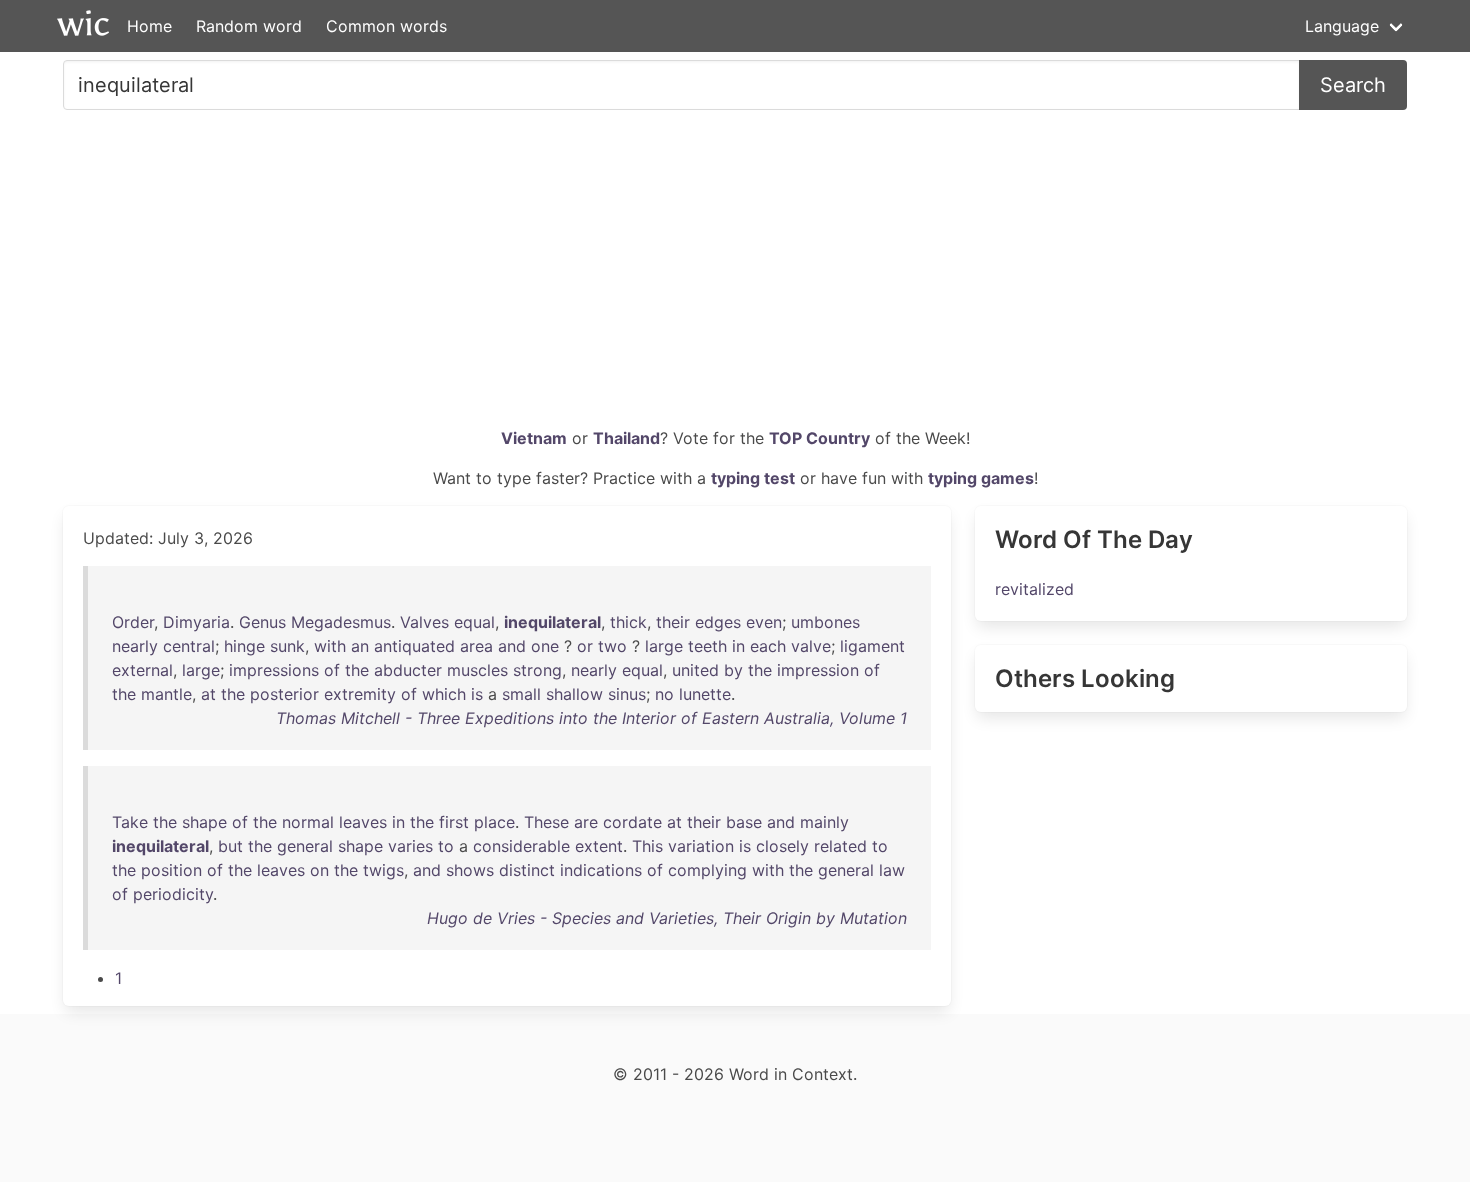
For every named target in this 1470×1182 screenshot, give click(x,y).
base (744, 822)
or (585, 646)
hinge (244, 646)
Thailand (626, 438)
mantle (166, 694)
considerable (521, 846)
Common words (386, 26)
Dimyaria (196, 622)
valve (811, 646)
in (738, 646)
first (454, 822)
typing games (981, 478)
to (446, 846)
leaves (363, 822)
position (171, 870)
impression (818, 670)
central (189, 646)
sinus (627, 694)
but (230, 846)
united (695, 670)
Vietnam (534, 438)
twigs (383, 870)
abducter (408, 670)
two (612, 646)
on (319, 870)
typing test (753, 478)
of (332, 670)
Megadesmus (341, 622)
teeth (707, 646)
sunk (287, 646)
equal (474, 622)
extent (599, 846)
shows (470, 870)
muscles (477, 670)
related (840, 846)
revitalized (1034, 589)
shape (204, 822)
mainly (824, 822)
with (330, 646)
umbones (825, 622)
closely (782, 846)
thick (628, 622)
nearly (135, 646)
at (208, 694)
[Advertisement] (735, 276)
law (892, 870)
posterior (284, 694)
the (357, 670)
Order (133, 622)
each (768, 646)
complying (707, 870)
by (733, 670)
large (664, 646)
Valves (424, 622)
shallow (574, 694)
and (512, 646)
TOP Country (819, 438)
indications (601, 870)
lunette (705, 694)
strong (537, 670)
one (545, 646)
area (476, 646)
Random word (249, 26)
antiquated (414, 646)
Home (149, 26)
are (586, 822)
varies (410, 846)
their (673, 622)
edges (718, 622)
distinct (527, 870)
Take (130, 822)
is (477, 694)
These (546, 822)
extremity (360, 694)
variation (701, 846)
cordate (632, 822)
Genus (262, 622)
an (360, 646)
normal (308, 822)
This (647, 846)
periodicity (173, 894)
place (494, 822)
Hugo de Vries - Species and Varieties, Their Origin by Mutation (667, 918)
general (305, 846)
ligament (872, 646)
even (764, 622)
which (444, 694)
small (521, 694)
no (664, 694)
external (142, 670)
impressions (274, 670)
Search (1353, 85)
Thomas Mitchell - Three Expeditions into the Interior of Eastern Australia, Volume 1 (591, 718)
